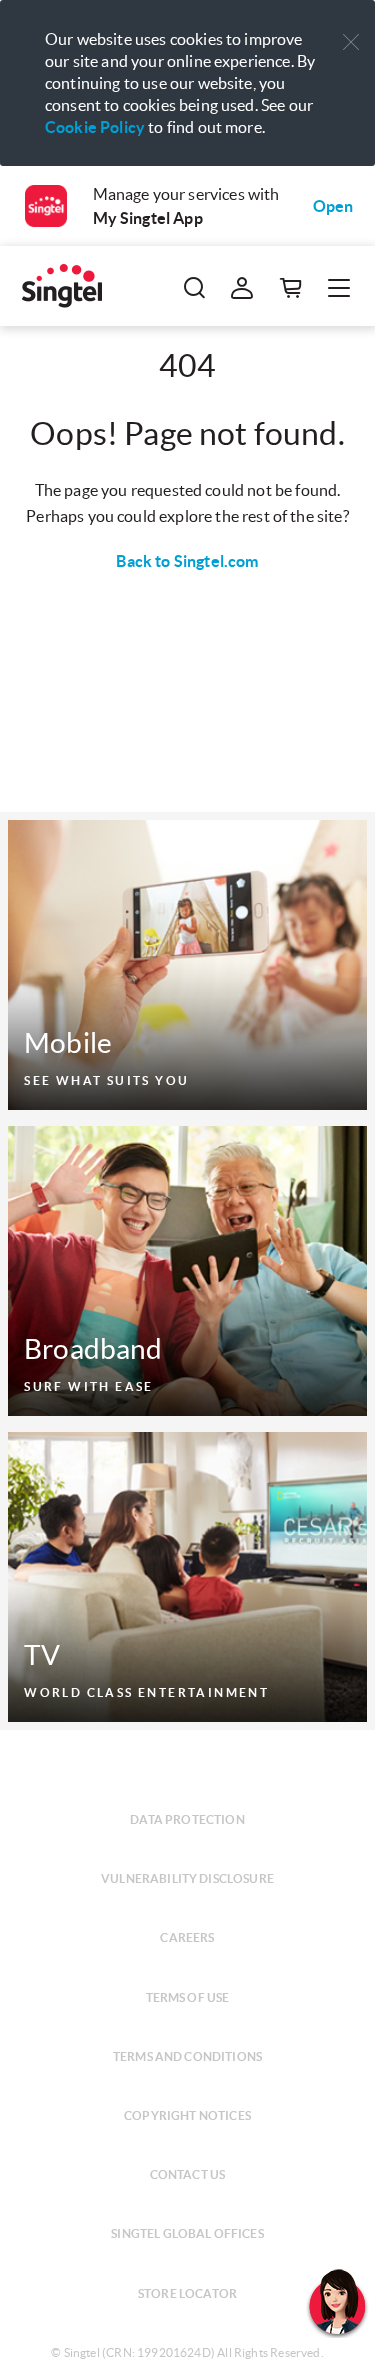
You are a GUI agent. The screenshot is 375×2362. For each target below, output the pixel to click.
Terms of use (188, 1997)
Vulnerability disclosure (187, 1878)
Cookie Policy (95, 127)
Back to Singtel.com (187, 561)
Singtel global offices (187, 2233)
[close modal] (351, 29)
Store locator (187, 2293)
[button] (351, 42)
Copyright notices (187, 2115)
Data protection (187, 1819)
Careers (187, 1937)
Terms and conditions (187, 2056)
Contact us (188, 2174)
